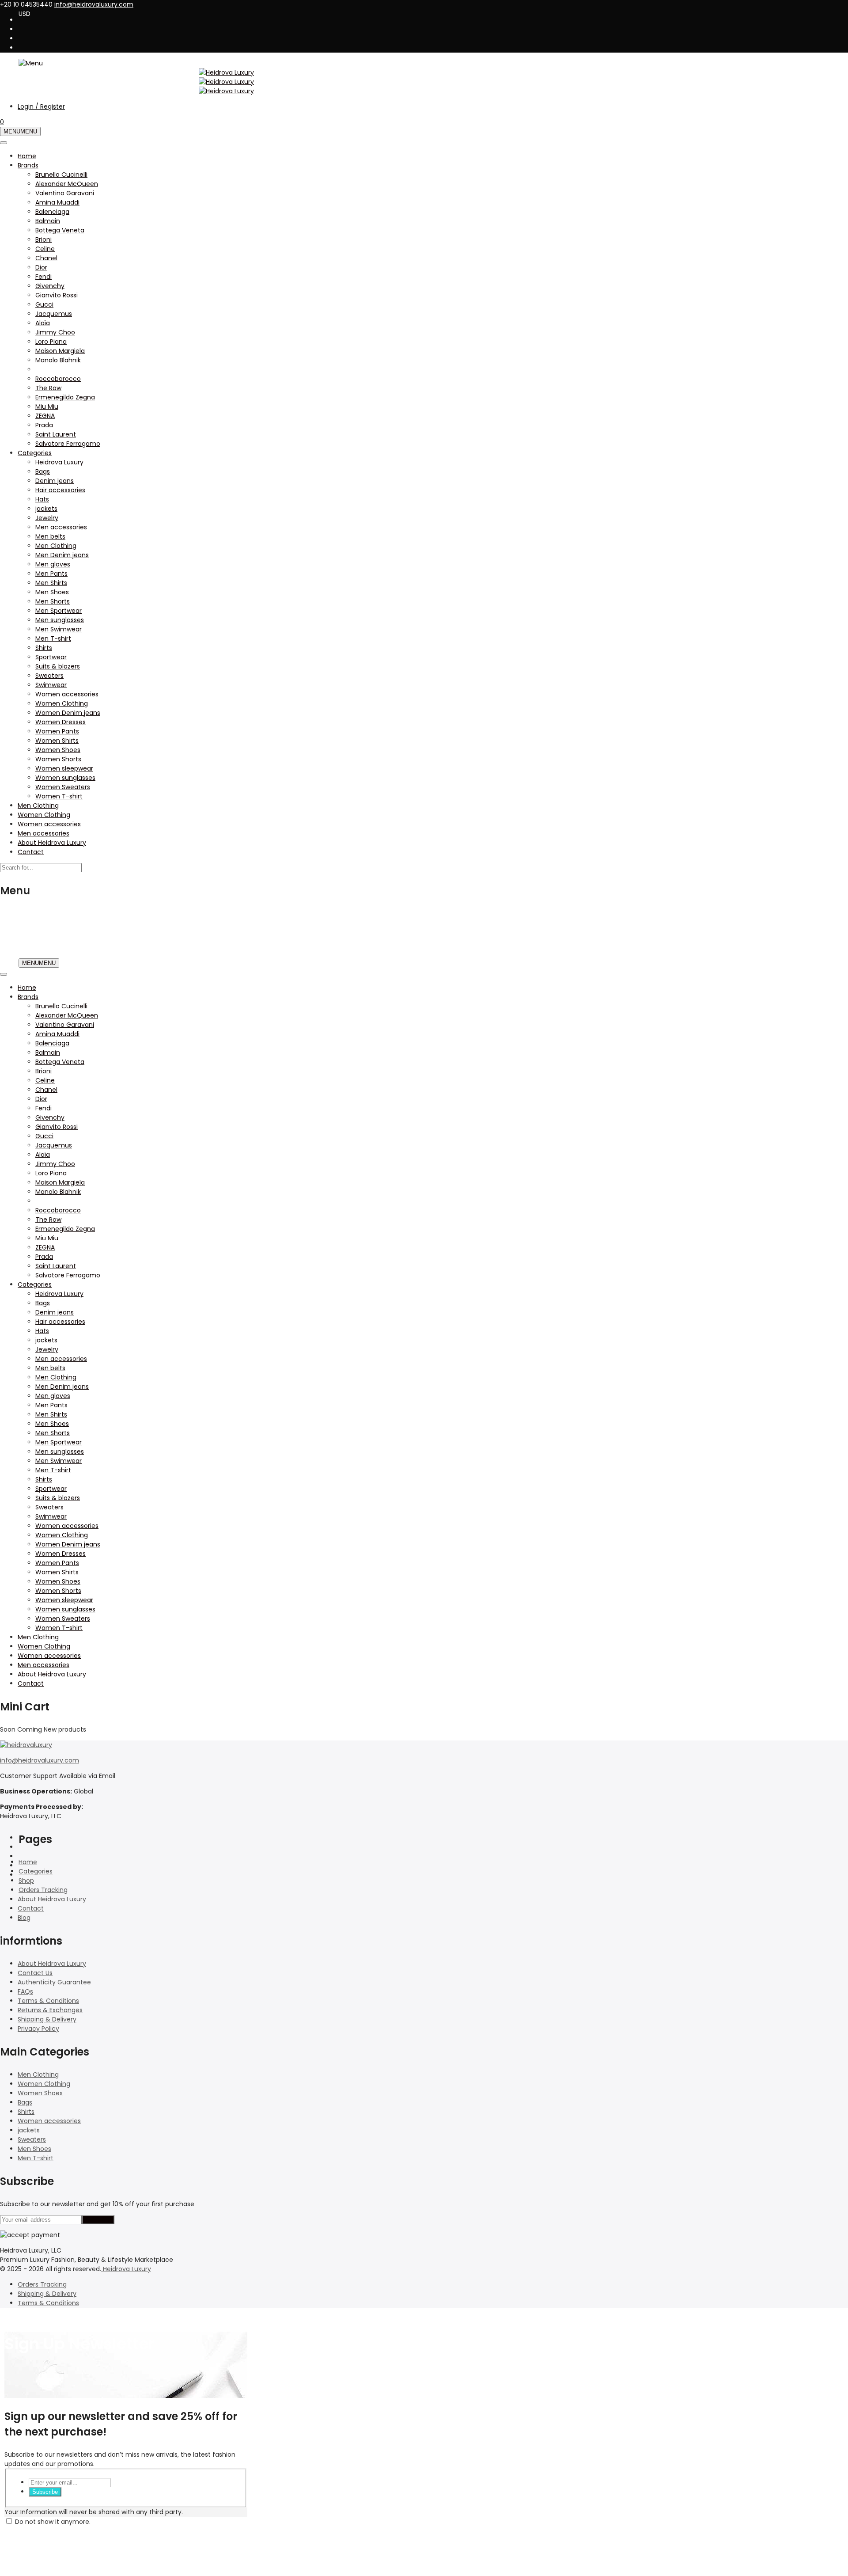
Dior (41, 267)
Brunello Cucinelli (61, 175)
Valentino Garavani (65, 193)
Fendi (44, 277)
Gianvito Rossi (57, 295)
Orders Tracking (43, 1890)
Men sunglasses (60, 620)
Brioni (44, 239)
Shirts (44, 648)
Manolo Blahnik (58, 360)
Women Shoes (58, 750)
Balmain (48, 221)
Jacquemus (54, 314)
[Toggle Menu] (4, 143)
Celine (45, 249)
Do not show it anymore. (53, 2522)
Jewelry (47, 518)
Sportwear (51, 657)
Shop (26, 1881)
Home (27, 156)
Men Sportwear (59, 611)
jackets (46, 509)
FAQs (25, 1991)
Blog (24, 1918)
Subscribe (45, 2492)
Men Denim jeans (62, 555)
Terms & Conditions (48, 2001)
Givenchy (50, 286)
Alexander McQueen (67, 184)
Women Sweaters (63, 787)
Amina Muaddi (57, 202)
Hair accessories (60, 490)
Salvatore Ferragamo (68, 444)
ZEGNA (45, 416)
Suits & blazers (58, 666)
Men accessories (61, 527)
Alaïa (43, 323)
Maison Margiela (60, 351)
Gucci (44, 304)
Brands (28, 165)
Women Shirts (57, 741)
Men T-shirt (53, 638)
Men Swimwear (59, 629)
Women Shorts (58, 759)
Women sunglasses (65, 778)
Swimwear (51, 685)
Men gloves (53, 564)
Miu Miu (47, 407)
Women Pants (57, 731)
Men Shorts (53, 601)
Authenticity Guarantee (54, 1982)
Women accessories (67, 694)
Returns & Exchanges (50, 2010)
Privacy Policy (38, 2029)
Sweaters (49, 676)
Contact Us (35, 1973)
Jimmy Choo (55, 332)
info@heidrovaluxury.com (40, 1760)
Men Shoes (52, 592)
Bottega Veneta (60, 230)
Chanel (46, 258)
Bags (43, 471)
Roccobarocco (58, 379)
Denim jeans (55, 481)
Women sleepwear (64, 768)
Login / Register (41, 106)
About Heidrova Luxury (52, 843)
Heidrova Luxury (59, 462)
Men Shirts (51, 583)
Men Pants (51, 574)
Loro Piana (51, 342)
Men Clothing (56, 546)
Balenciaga (52, 212)
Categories (35, 453)
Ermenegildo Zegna (65, 397)
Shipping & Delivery (47, 2019)
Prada (44, 425)
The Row (48, 388)
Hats (42, 499)
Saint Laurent (56, 434)
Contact (31, 852)
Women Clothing (62, 703)
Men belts (50, 536)
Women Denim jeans (68, 713)
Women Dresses (61, 722)
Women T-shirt (59, 796)
